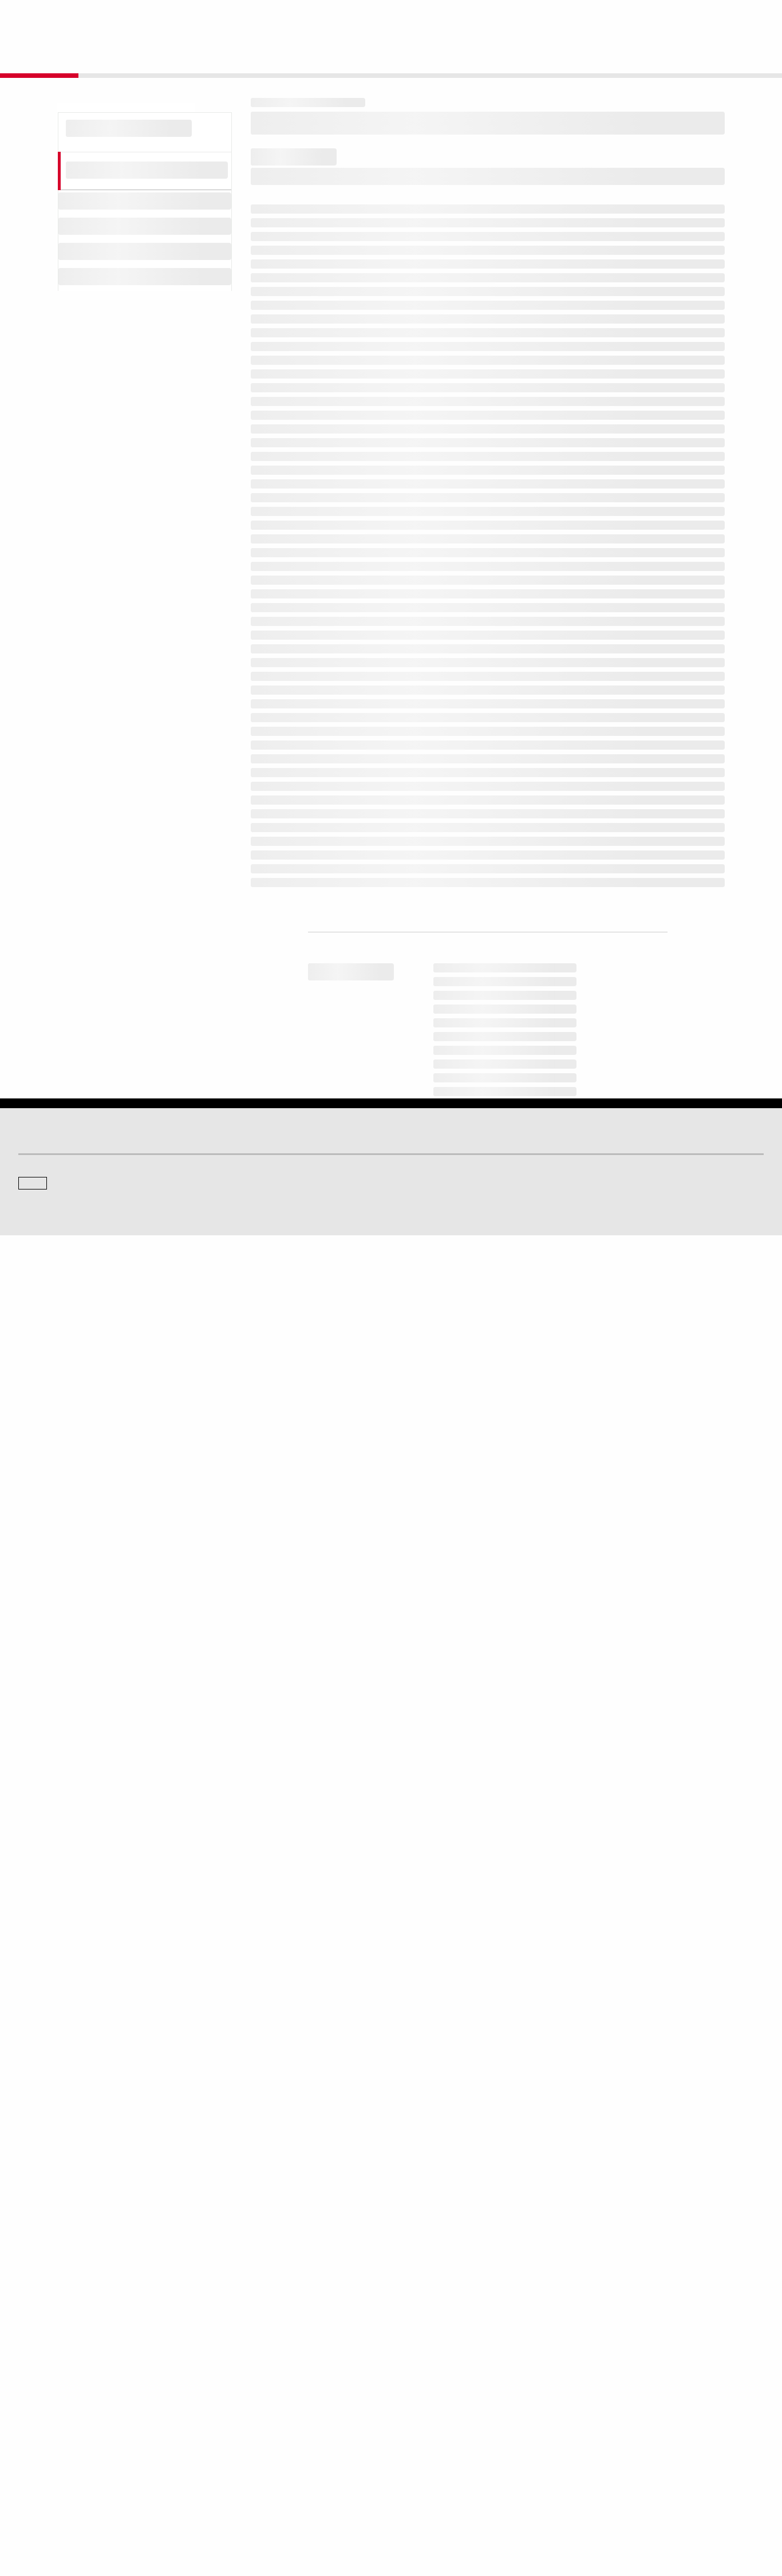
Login (749, 18)
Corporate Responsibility (630, 2431)
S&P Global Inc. (58, 2372)
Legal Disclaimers (291, 2513)
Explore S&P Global (147, 18)
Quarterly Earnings (239, 2447)
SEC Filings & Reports (244, 2463)
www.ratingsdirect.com (304, 1917)
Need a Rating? (724, 55)
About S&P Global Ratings (59, 2339)
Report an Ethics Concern (440, 2447)
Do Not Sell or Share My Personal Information (627, 2513)
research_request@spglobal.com (439, 2044)
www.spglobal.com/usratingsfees (328, 1950)
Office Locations (425, 2463)
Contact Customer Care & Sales (450, 2415)
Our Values (35, 2415)
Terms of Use (348, 2513)
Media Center (231, 2339)
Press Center (39, 2463)
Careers (604, 2415)
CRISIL (411, 2339)
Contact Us (690, 18)
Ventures (32, 2447)
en (637, 18)
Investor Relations (238, 2415)
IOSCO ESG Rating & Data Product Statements (664, 2463)
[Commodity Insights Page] (401, 2247)
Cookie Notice (400, 2513)
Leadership (609, 2447)
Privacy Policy (453, 2513)
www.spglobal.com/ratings (570, 1901)
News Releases (234, 2431)
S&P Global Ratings (69, 2296)
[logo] (49, 18)
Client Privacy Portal (515, 2513)
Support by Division (431, 2431)
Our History (36, 2431)
